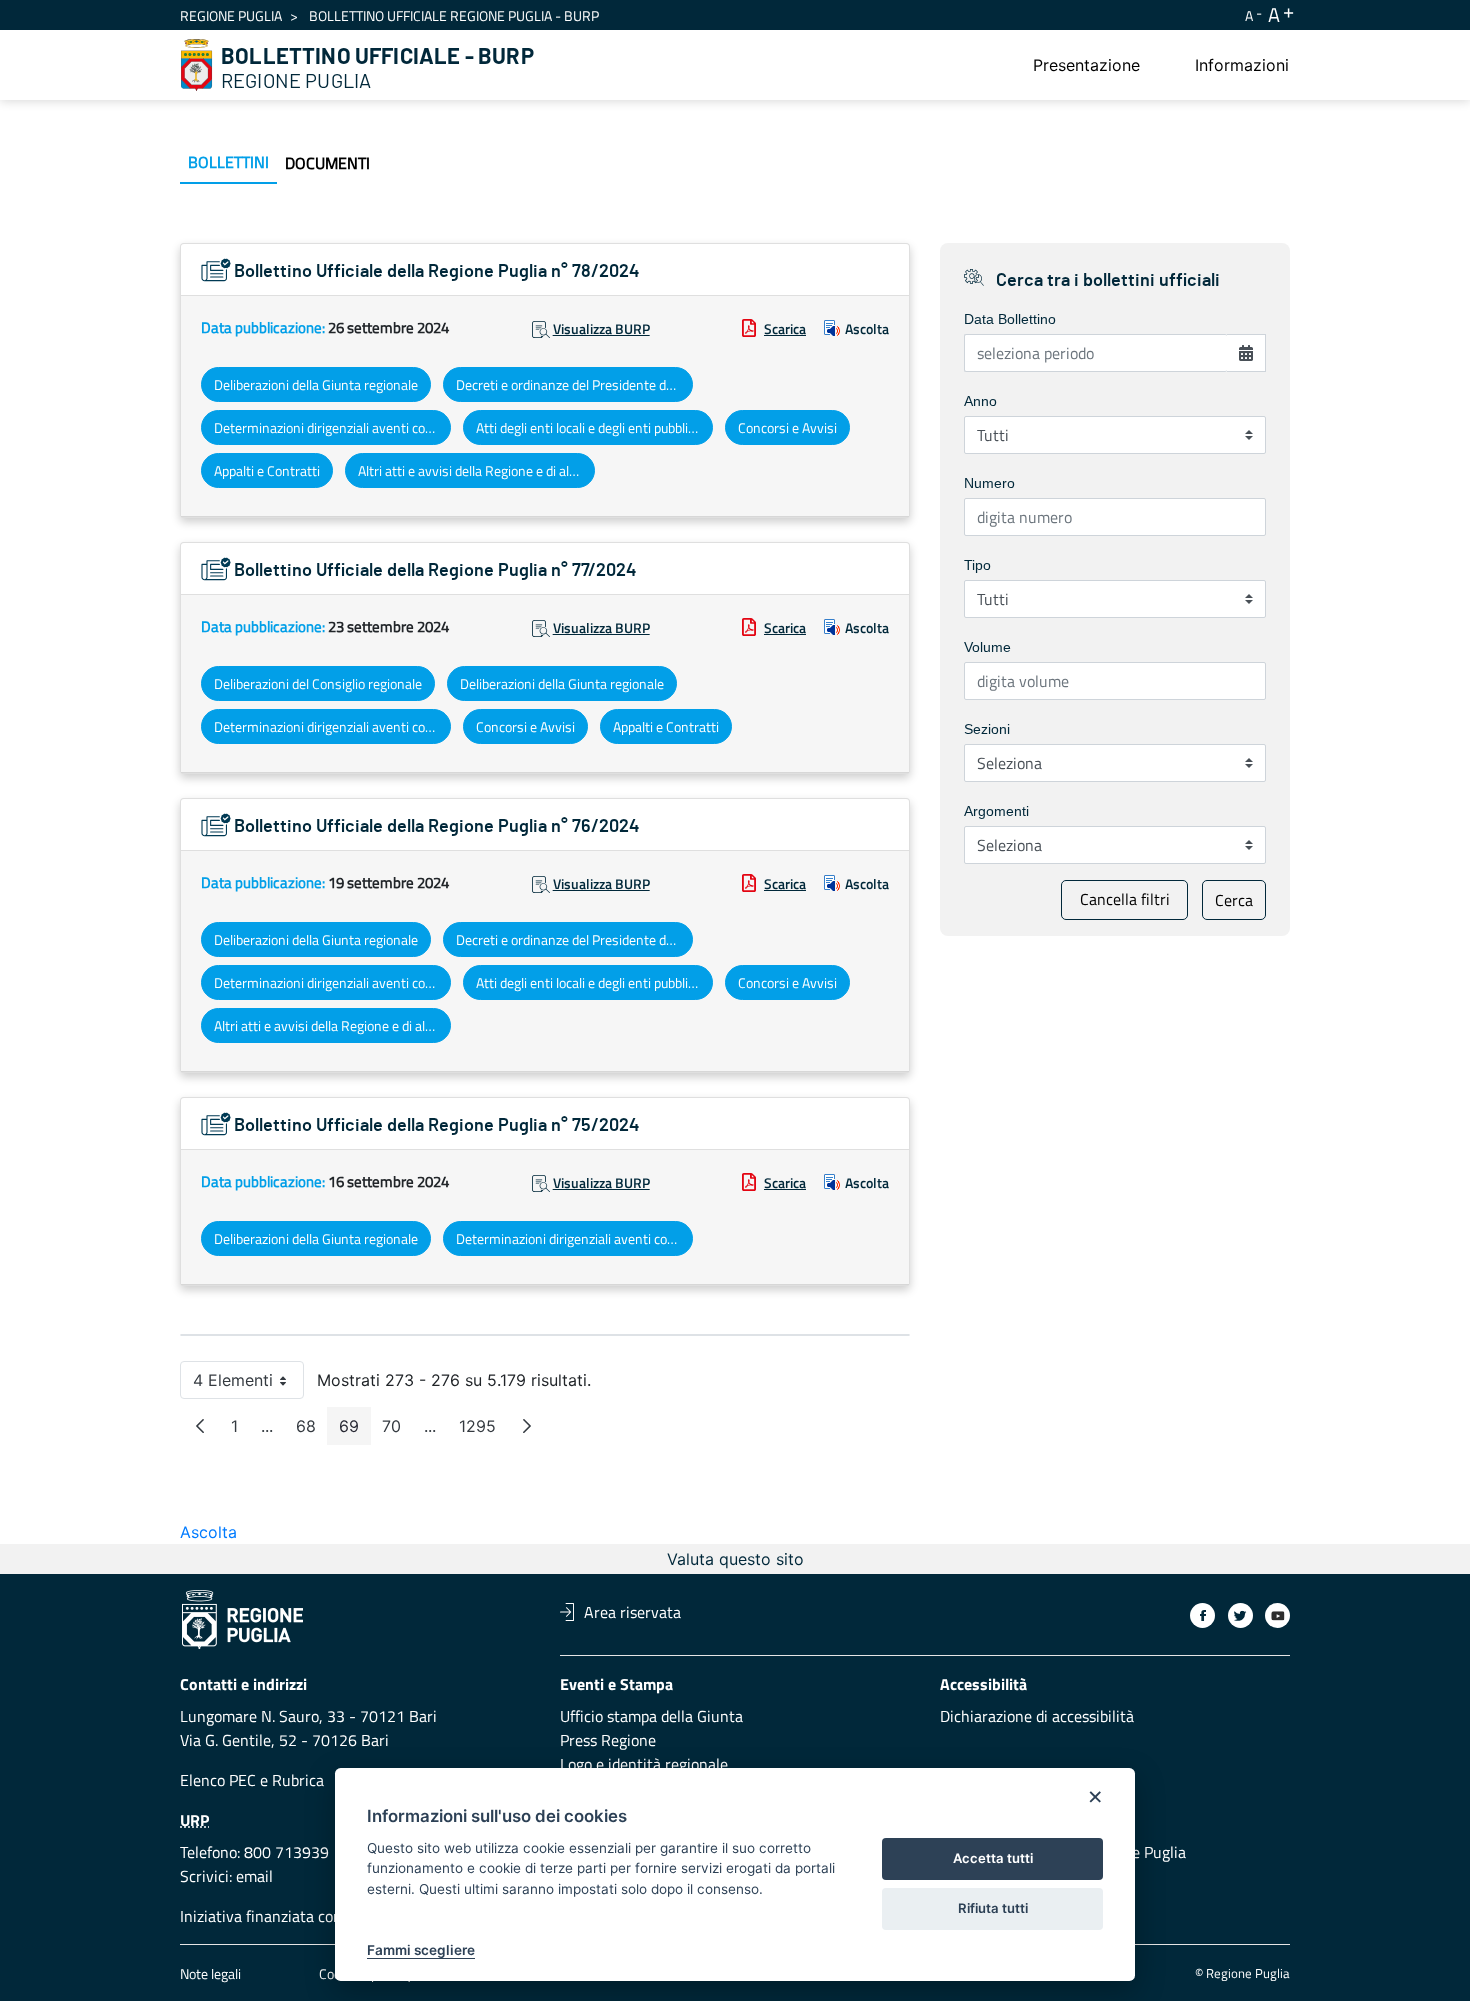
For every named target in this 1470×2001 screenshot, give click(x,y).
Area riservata (632, 1612)
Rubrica (298, 1780)
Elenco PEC (218, 1780)
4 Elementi (248, 1384)
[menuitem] (1086, 65)
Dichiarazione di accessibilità (1037, 1716)
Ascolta (867, 328)
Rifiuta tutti (993, 1908)
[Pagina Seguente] (527, 1426)
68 (312, 1430)
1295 (483, 1430)
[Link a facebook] (1202, 1615)
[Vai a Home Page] (197, 65)
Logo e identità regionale (644, 1764)
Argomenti (996, 811)
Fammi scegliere (421, 1950)
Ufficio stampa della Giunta (651, 1716)
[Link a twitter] (1240, 1615)
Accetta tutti (993, 1858)
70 (397, 1430)
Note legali (210, 1973)
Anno (980, 401)
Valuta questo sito (735, 1559)
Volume (987, 647)
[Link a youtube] (1277, 1615)
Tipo (977, 565)
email (254, 1876)
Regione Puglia (231, 15)
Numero (989, 483)
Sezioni (987, 729)
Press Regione (608, 1740)
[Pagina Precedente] (200, 1426)
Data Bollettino (1010, 319)
